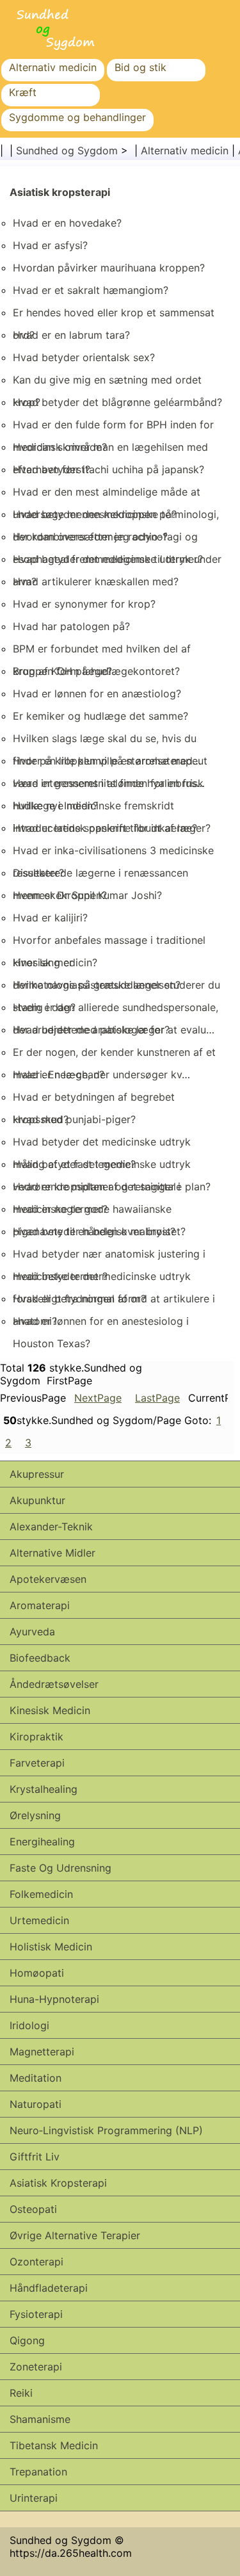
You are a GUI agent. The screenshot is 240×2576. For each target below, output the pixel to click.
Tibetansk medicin (54, 2445)
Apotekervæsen (48, 1579)
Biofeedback (40, 1658)
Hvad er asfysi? (50, 245)
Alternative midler (52, 1553)
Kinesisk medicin (50, 1710)
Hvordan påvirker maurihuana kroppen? (109, 268)
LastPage (157, 1398)
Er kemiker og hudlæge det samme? (100, 716)
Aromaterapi (40, 1605)
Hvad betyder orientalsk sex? (84, 357)
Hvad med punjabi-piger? (74, 1119)
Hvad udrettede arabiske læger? (91, 1030)
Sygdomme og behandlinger (77, 117)
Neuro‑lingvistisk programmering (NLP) (106, 2130)
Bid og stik (140, 67)
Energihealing (42, 1842)
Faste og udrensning (60, 1868)
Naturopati (36, 2104)
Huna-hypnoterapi (54, 1999)
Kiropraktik (36, 1737)
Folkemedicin (41, 1894)
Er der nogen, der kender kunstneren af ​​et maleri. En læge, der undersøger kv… (114, 1063)
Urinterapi (34, 2498)
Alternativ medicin (53, 67)
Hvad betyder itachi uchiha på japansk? (108, 469)
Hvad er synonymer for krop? (84, 604)
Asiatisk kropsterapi (60, 192)
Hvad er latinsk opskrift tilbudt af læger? (112, 828)
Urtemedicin (39, 1920)
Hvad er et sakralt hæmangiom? (91, 290)
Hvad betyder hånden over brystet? (99, 1231)
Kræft (23, 92)
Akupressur (37, 1474)
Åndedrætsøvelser (54, 1684)
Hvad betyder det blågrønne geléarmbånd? (117, 402)
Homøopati (37, 1973)
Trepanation (38, 2472)
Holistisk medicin (51, 1947)
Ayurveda (32, 1632)
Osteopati (33, 2209)
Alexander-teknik (51, 1527)
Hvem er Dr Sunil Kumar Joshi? (87, 895)
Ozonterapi (36, 2262)
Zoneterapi (36, 2367)
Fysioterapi (36, 2314)
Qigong (27, 2340)
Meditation (36, 2078)
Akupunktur (37, 1500)
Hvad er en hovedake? (67, 223)
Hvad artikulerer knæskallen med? (96, 581)
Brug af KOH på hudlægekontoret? (96, 671)
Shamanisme (40, 2419)
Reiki (21, 2393)
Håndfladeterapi (49, 2288)
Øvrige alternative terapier (75, 2235)
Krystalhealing (44, 1789)
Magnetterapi (42, 2052)
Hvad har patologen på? (71, 626)
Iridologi (29, 2025)
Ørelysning (35, 1815)
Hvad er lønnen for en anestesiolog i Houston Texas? (101, 1332)
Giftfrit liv (35, 2157)
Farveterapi (37, 1763)
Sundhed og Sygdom (67, 150)
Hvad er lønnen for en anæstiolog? (97, 693)
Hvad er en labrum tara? (71, 335)
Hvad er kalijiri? (50, 918)
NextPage (98, 1398)
